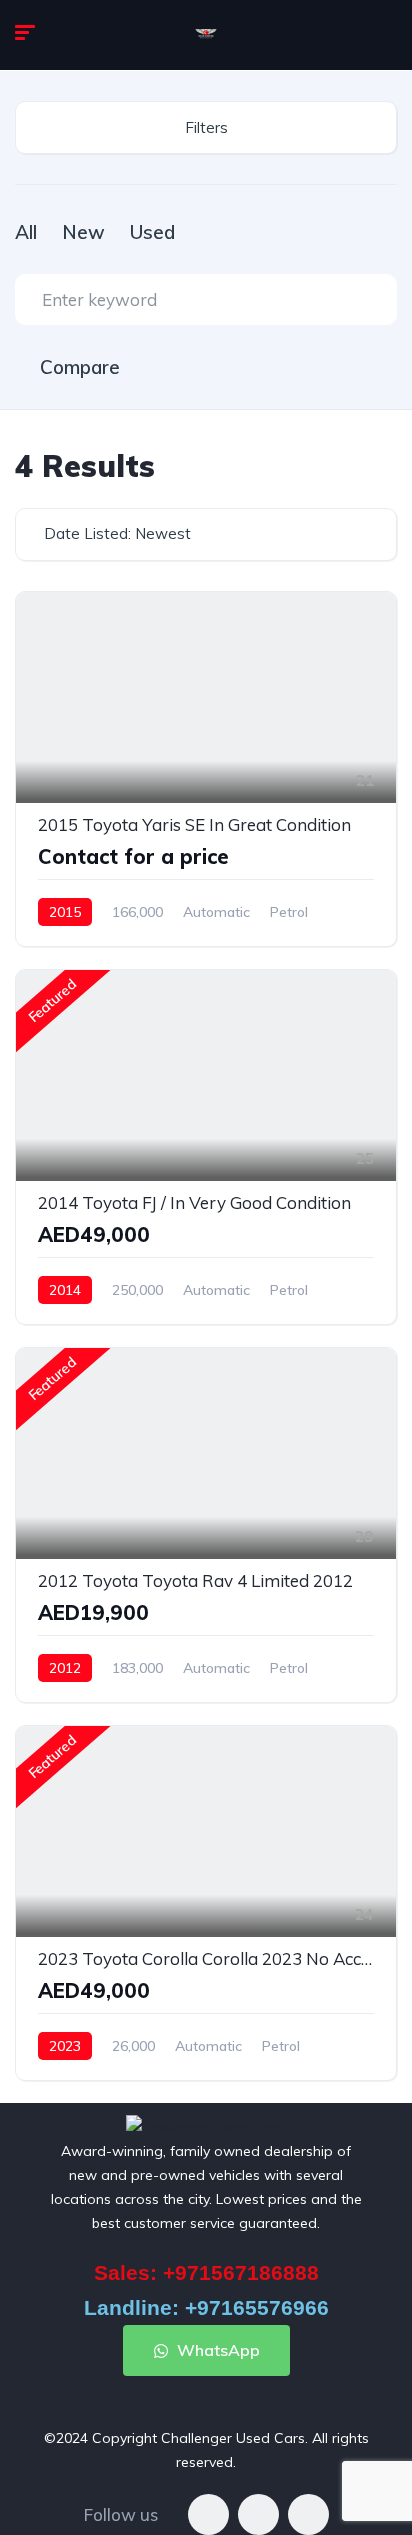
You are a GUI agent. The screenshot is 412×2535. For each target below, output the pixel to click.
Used (152, 232)
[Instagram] (258, 2514)
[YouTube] (308, 2514)
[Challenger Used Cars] (206, 35)
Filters (206, 127)
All (26, 232)
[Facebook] (208, 2514)
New (83, 232)
